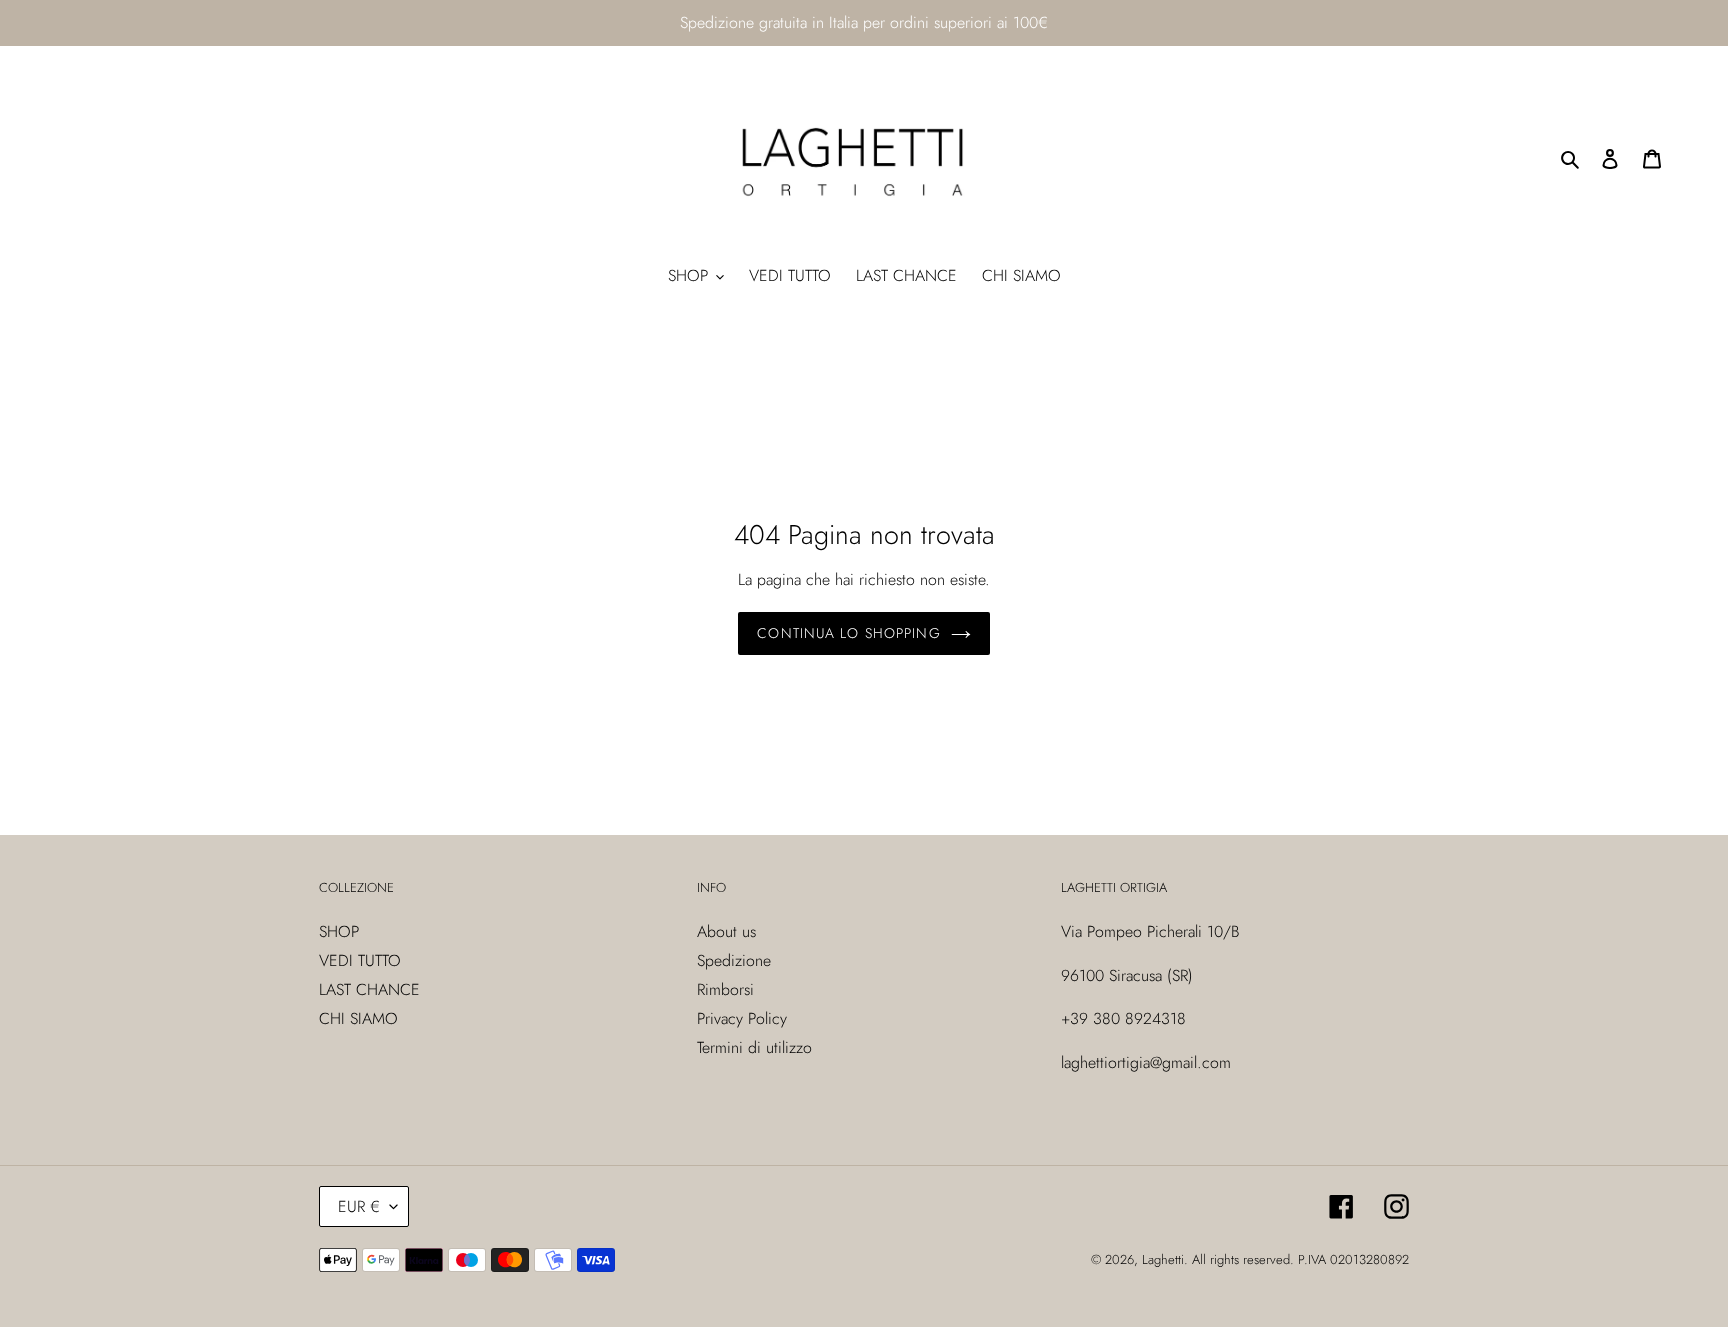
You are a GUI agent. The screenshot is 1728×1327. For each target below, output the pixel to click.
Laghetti (1163, 1259)
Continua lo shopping (848, 633)
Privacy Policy (742, 1018)
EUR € (359, 1206)
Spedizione (734, 960)
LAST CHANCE (369, 989)
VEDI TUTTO (360, 960)
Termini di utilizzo (754, 1047)
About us (726, 931)
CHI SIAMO (358, 1018)
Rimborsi (725, 989)
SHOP (339, 931)
